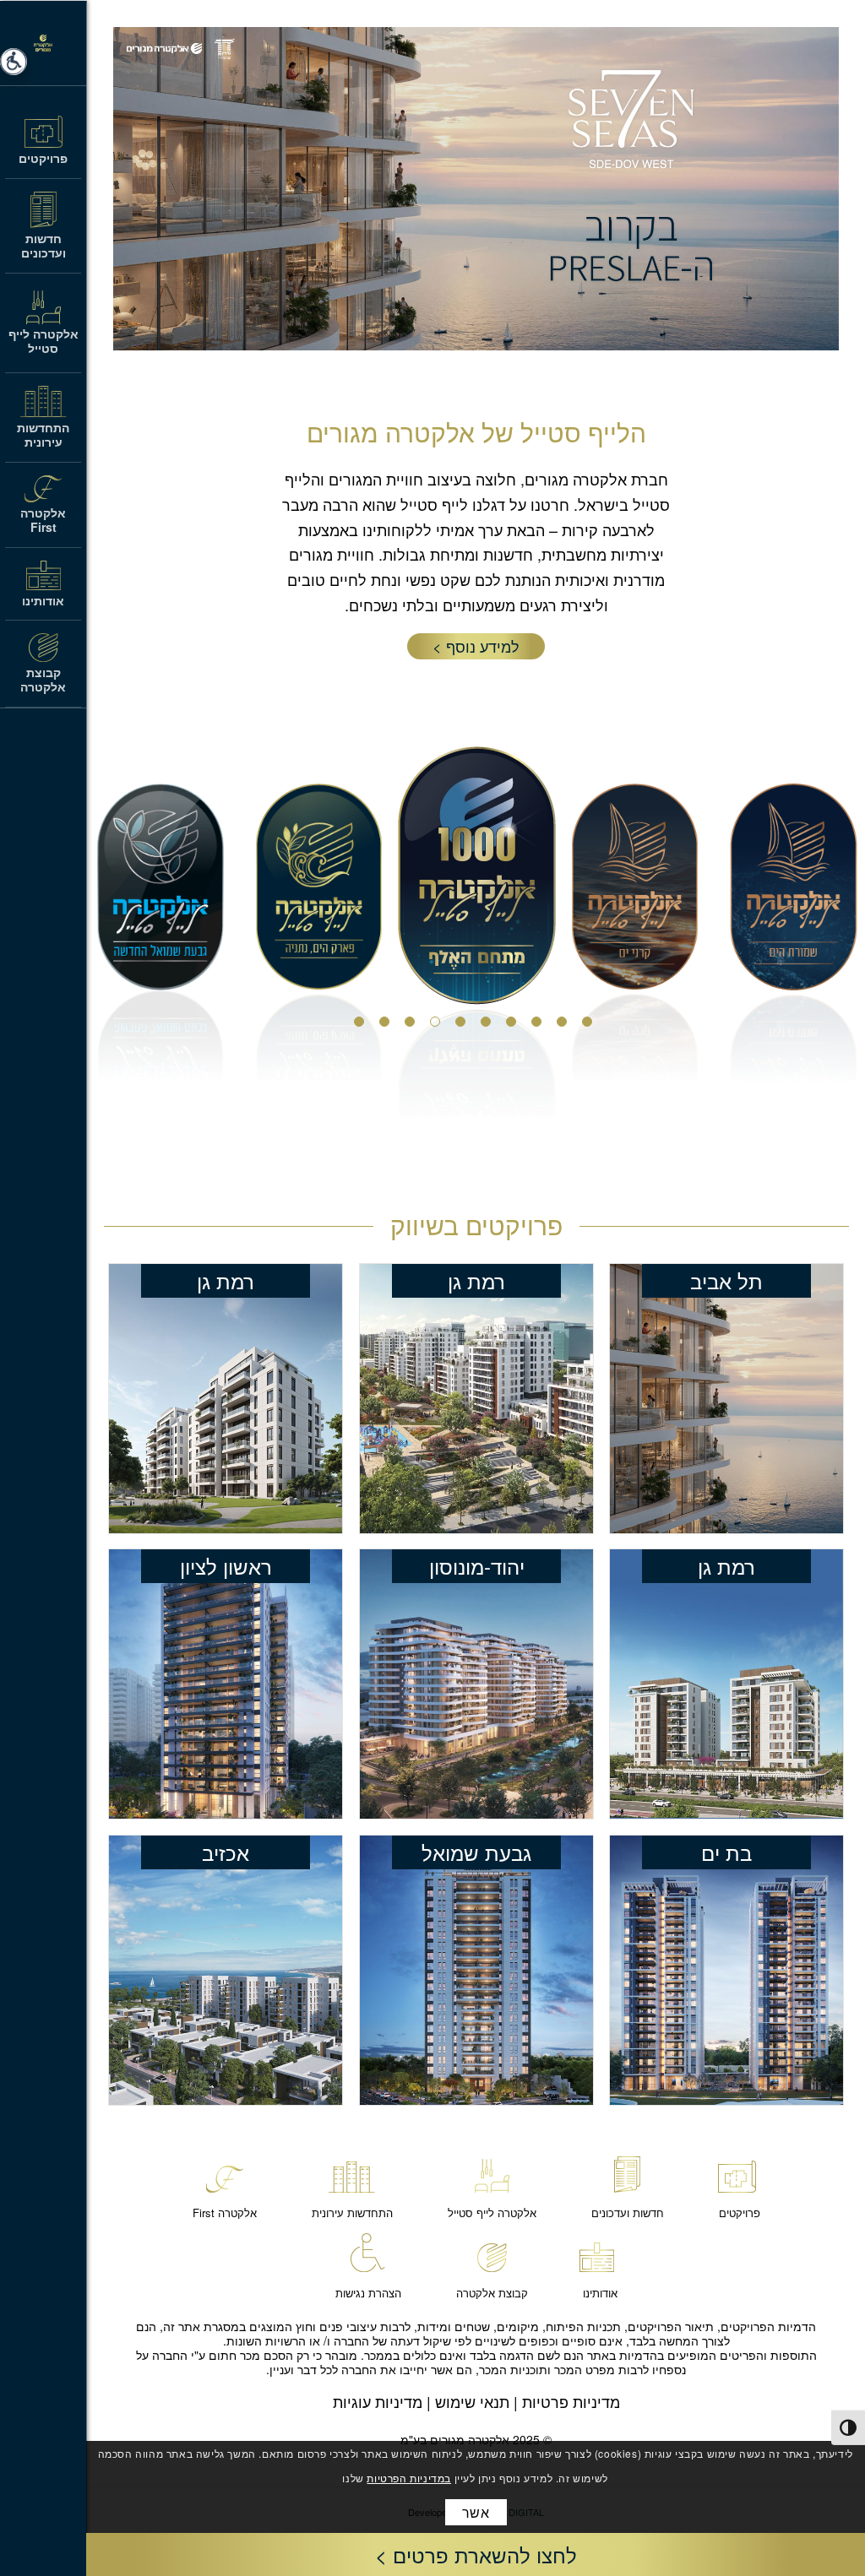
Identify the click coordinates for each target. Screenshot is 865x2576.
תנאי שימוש (472, 2401)
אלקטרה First (225, 2213)
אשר (476, 2512)
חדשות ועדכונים (628, 2213)
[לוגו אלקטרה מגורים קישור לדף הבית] (43, 43)
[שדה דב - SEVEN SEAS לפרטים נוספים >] (726, 1399)
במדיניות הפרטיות (409, 2478)
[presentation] (848, 2427)
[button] (476, 2554)
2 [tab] (565, 1025)
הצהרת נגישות (368, 2293)
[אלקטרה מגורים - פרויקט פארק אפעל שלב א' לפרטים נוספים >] (476, 1399)
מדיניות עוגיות (378, 2401)
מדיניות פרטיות (571, 2401)
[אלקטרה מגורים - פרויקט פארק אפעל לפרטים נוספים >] (726, 1684)
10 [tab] (362, 1025)
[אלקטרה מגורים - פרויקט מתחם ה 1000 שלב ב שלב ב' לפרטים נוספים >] (226, 1684)
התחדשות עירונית (352, 2213)
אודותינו (600, 2293)
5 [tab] (489, 1025)
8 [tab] (413, 1025)
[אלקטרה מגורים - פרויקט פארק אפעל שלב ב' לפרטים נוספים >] (226, 1399)
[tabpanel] (477, 932)
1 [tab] (590, 1025)
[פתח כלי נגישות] (14, 62)
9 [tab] (388, 1025)
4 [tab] (514, 1025)
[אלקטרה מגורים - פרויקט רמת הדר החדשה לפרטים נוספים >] (476, 1970)
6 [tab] (464, 1025)
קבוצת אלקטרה (492, 2293)
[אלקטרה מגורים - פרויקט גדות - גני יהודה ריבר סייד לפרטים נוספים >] (476, 1684)
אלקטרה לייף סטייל (492, 2213)
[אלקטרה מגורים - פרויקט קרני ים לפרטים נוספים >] (726, 1970)
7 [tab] (438, 1025)
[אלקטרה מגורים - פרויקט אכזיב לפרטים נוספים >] (226, 1970)
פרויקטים (740, 2213)
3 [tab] (540, 1025)
